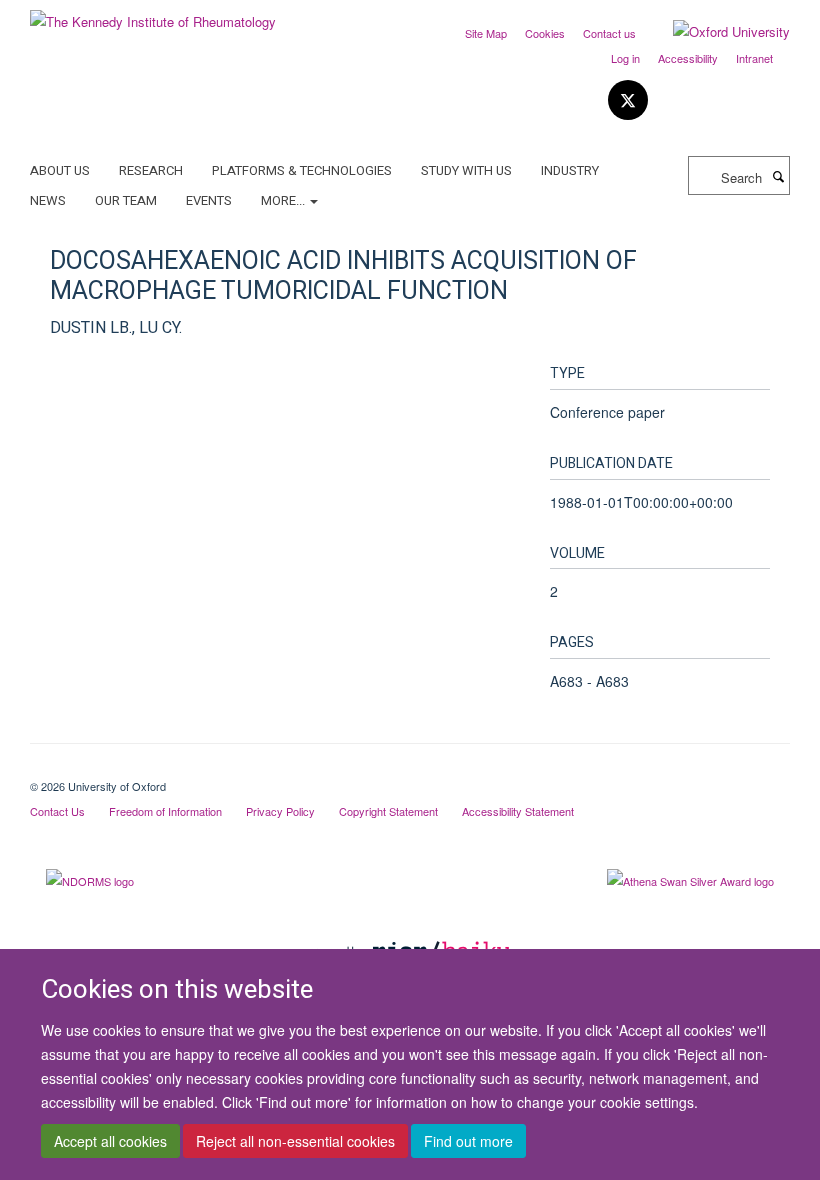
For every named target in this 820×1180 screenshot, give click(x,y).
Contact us (609, 33)
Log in (625, 58)
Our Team (126, 200)
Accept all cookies (110, 1141)
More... (284, 200)
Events (209, 200)
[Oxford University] (716, 32)
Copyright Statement (388, 811)
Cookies (545, 33)
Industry (570, 170)
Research (151, 170)
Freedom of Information (165, 811)
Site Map (486, 33)
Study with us (466, 170)
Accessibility (688, 58)
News (48, 200)
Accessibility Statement (518, 811)
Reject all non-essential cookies (295, 1141)
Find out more (468, 1141)
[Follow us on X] (628, 100)
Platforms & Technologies (302, 170)
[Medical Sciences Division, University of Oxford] (410, 769)
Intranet (754, 58)
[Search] (778, 176)
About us (60, 170)
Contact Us (57, 811)
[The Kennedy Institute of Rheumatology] (153, 14)
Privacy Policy (280, 811)
